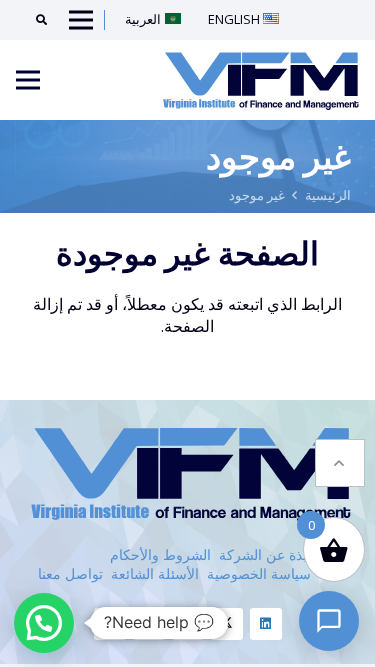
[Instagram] (149, 624)
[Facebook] (188, 624)
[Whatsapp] (110, 624)
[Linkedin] (266, 624)
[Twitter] (227, 624)
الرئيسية (328, 195)
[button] (340, 463)
